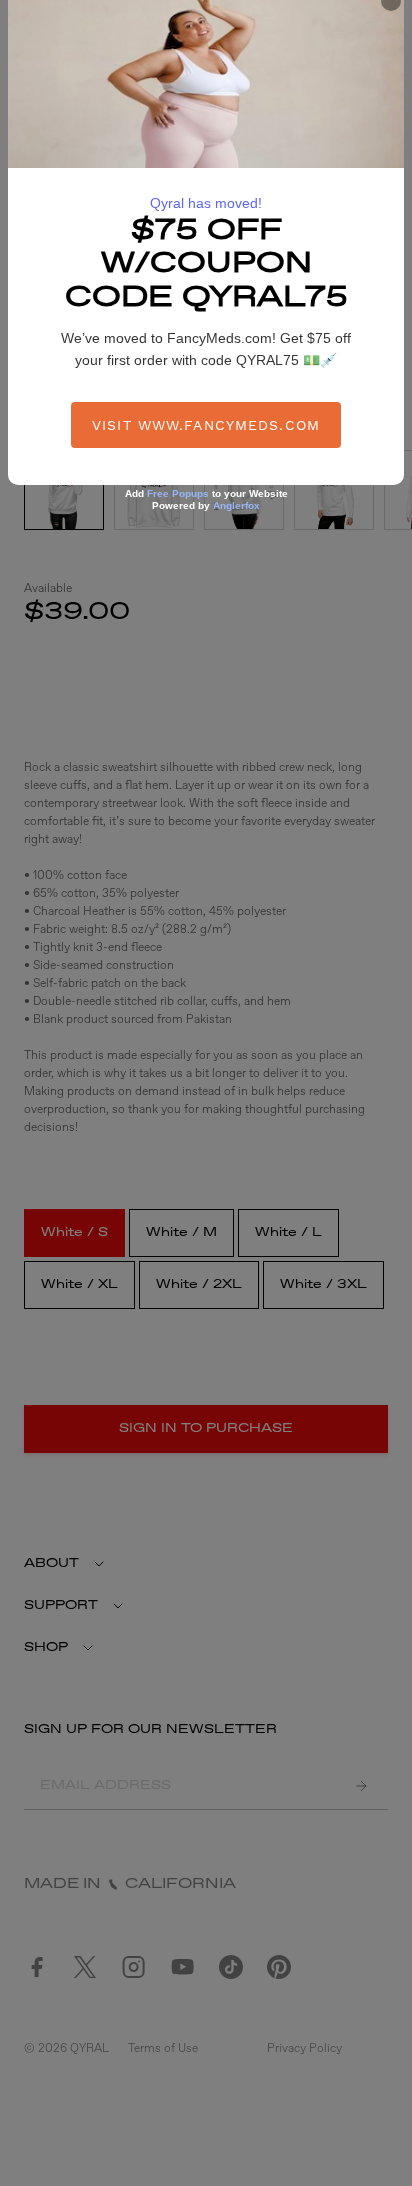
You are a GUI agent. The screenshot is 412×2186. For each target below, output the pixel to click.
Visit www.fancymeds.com (206, 425)
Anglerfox (236, 505)
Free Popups (178, 493)
